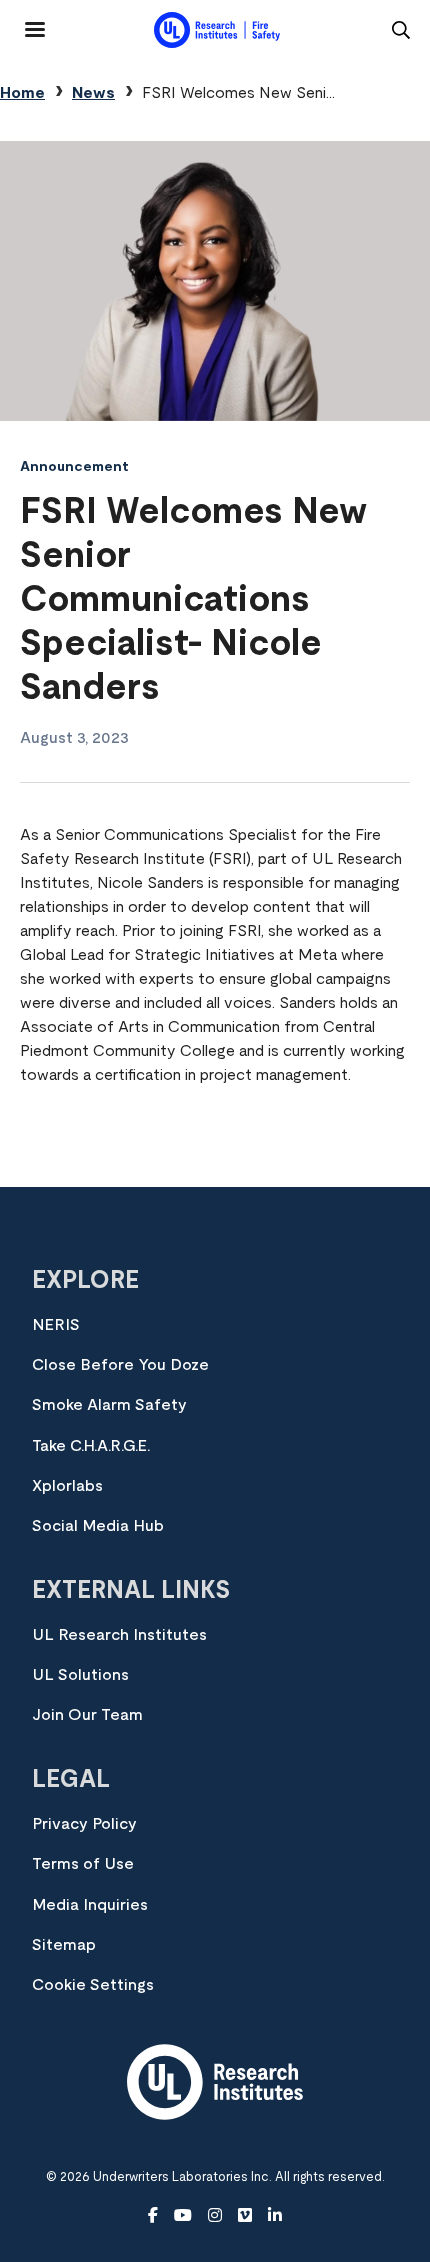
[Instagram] (215, 2216)
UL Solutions (80, 1675)
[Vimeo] (245, 2216)
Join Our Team (87, 1715)
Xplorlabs (67, 1486)
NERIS (56, 1325)
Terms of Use (83, 1864)
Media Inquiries (90, 1905)
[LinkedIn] (275, 2216)
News (93, 93)
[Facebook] (153, 2216)
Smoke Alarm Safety (109, 1405)
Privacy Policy (84, 1824)
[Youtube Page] (183, 2216)
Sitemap (64, 1945)
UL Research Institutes (119, 1635)
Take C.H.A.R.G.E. (91, 1446)
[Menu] (23, 22)
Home (22, 93)
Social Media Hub (98, 1526)
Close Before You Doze (120, 1365)
